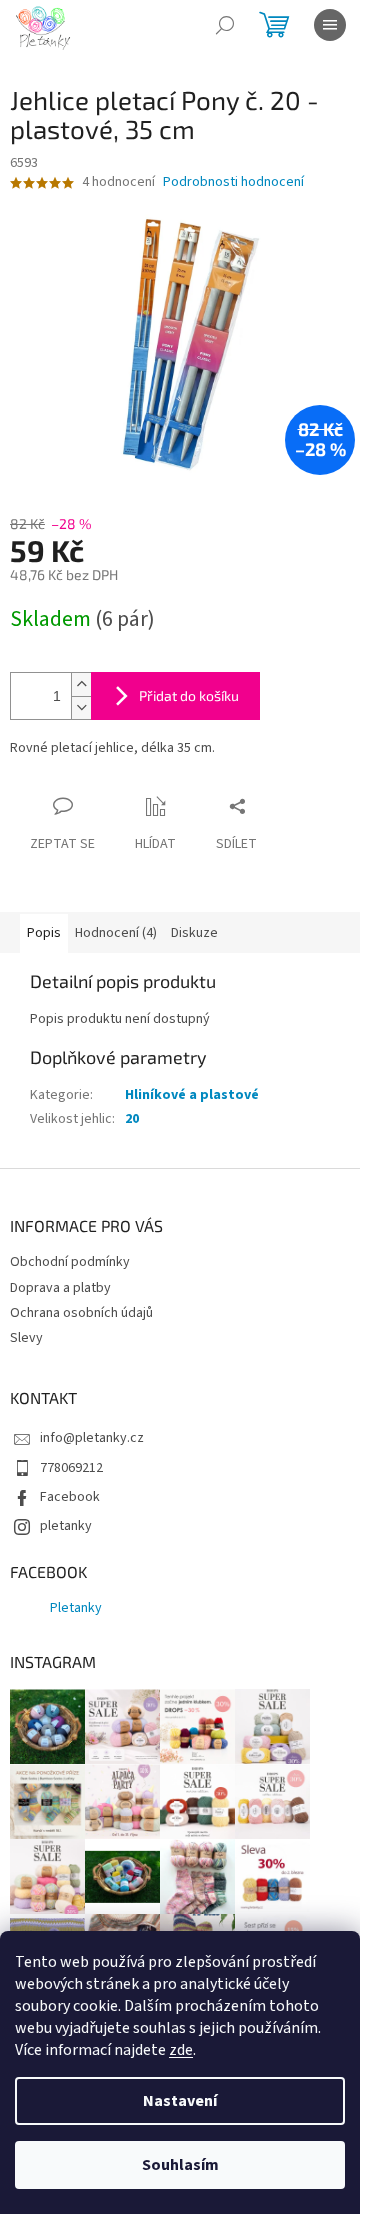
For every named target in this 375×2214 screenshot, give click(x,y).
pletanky (66, 1526)
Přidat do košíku (189, 695)
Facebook (70, 1497)
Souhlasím (180, 2165)
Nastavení (180, 2101)
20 (132, 1119)
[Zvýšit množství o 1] (81, 684)
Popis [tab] (44, 933)
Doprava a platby (60, 1288)
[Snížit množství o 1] (81, 707)
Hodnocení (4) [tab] (116, 933)
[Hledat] (225, 25)
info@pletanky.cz (92, 1438)
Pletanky (76, 1608)
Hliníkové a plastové (192, 1095)
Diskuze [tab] (194, 933)
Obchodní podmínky (70, 1262)
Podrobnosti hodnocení (233, 182)
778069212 (71, 1468)
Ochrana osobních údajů (81, 1313)
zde (181, 2050)
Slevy (26, 1338)
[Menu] (330, 25)
